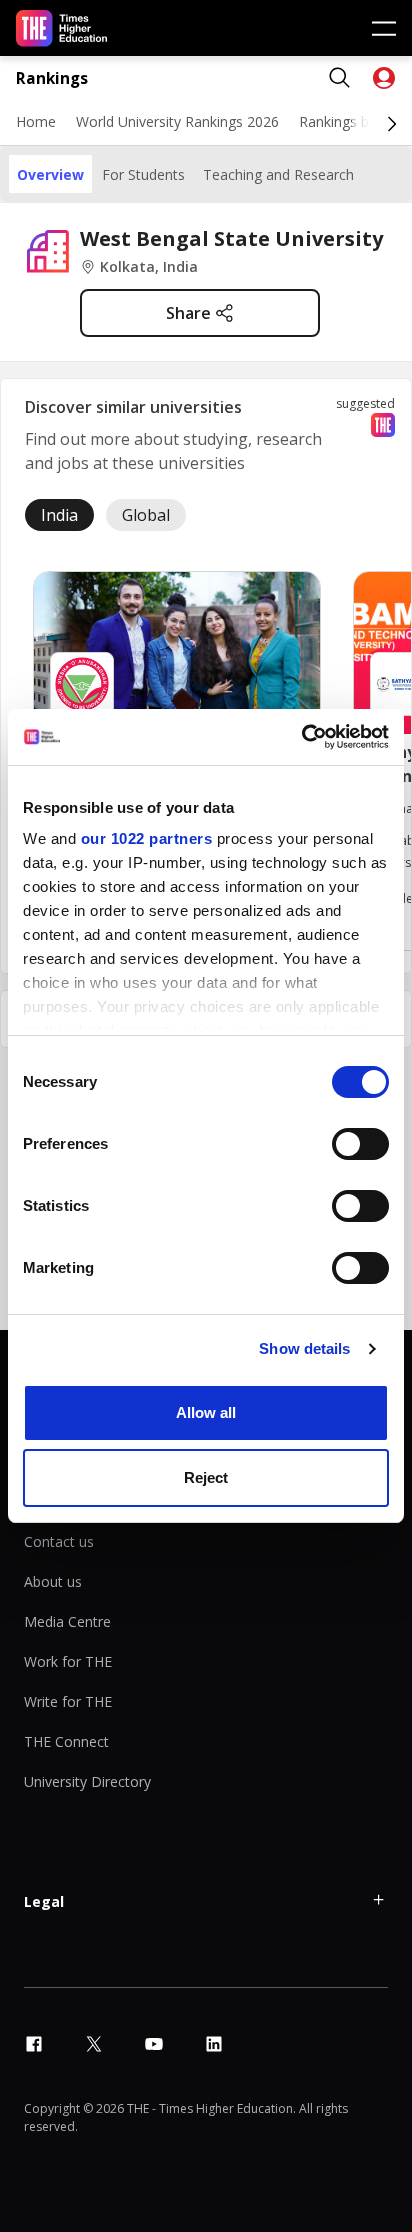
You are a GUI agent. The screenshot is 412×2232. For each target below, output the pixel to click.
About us (53, 1581)
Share (188, 313)
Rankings (52, 78)
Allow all (206, 1412)
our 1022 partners (147, 838)
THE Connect (66, 1741)
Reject (206, 1477)
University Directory (87, 1781)
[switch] (360, 1144)
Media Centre (67, 1621)
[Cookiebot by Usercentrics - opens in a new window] (301, 737)
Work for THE (68, 1661)
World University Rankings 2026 (177, 121)
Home (36, 121)
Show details (304, 1348)
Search (340, 78)
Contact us (59, 1541)
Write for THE (68, 1701)
